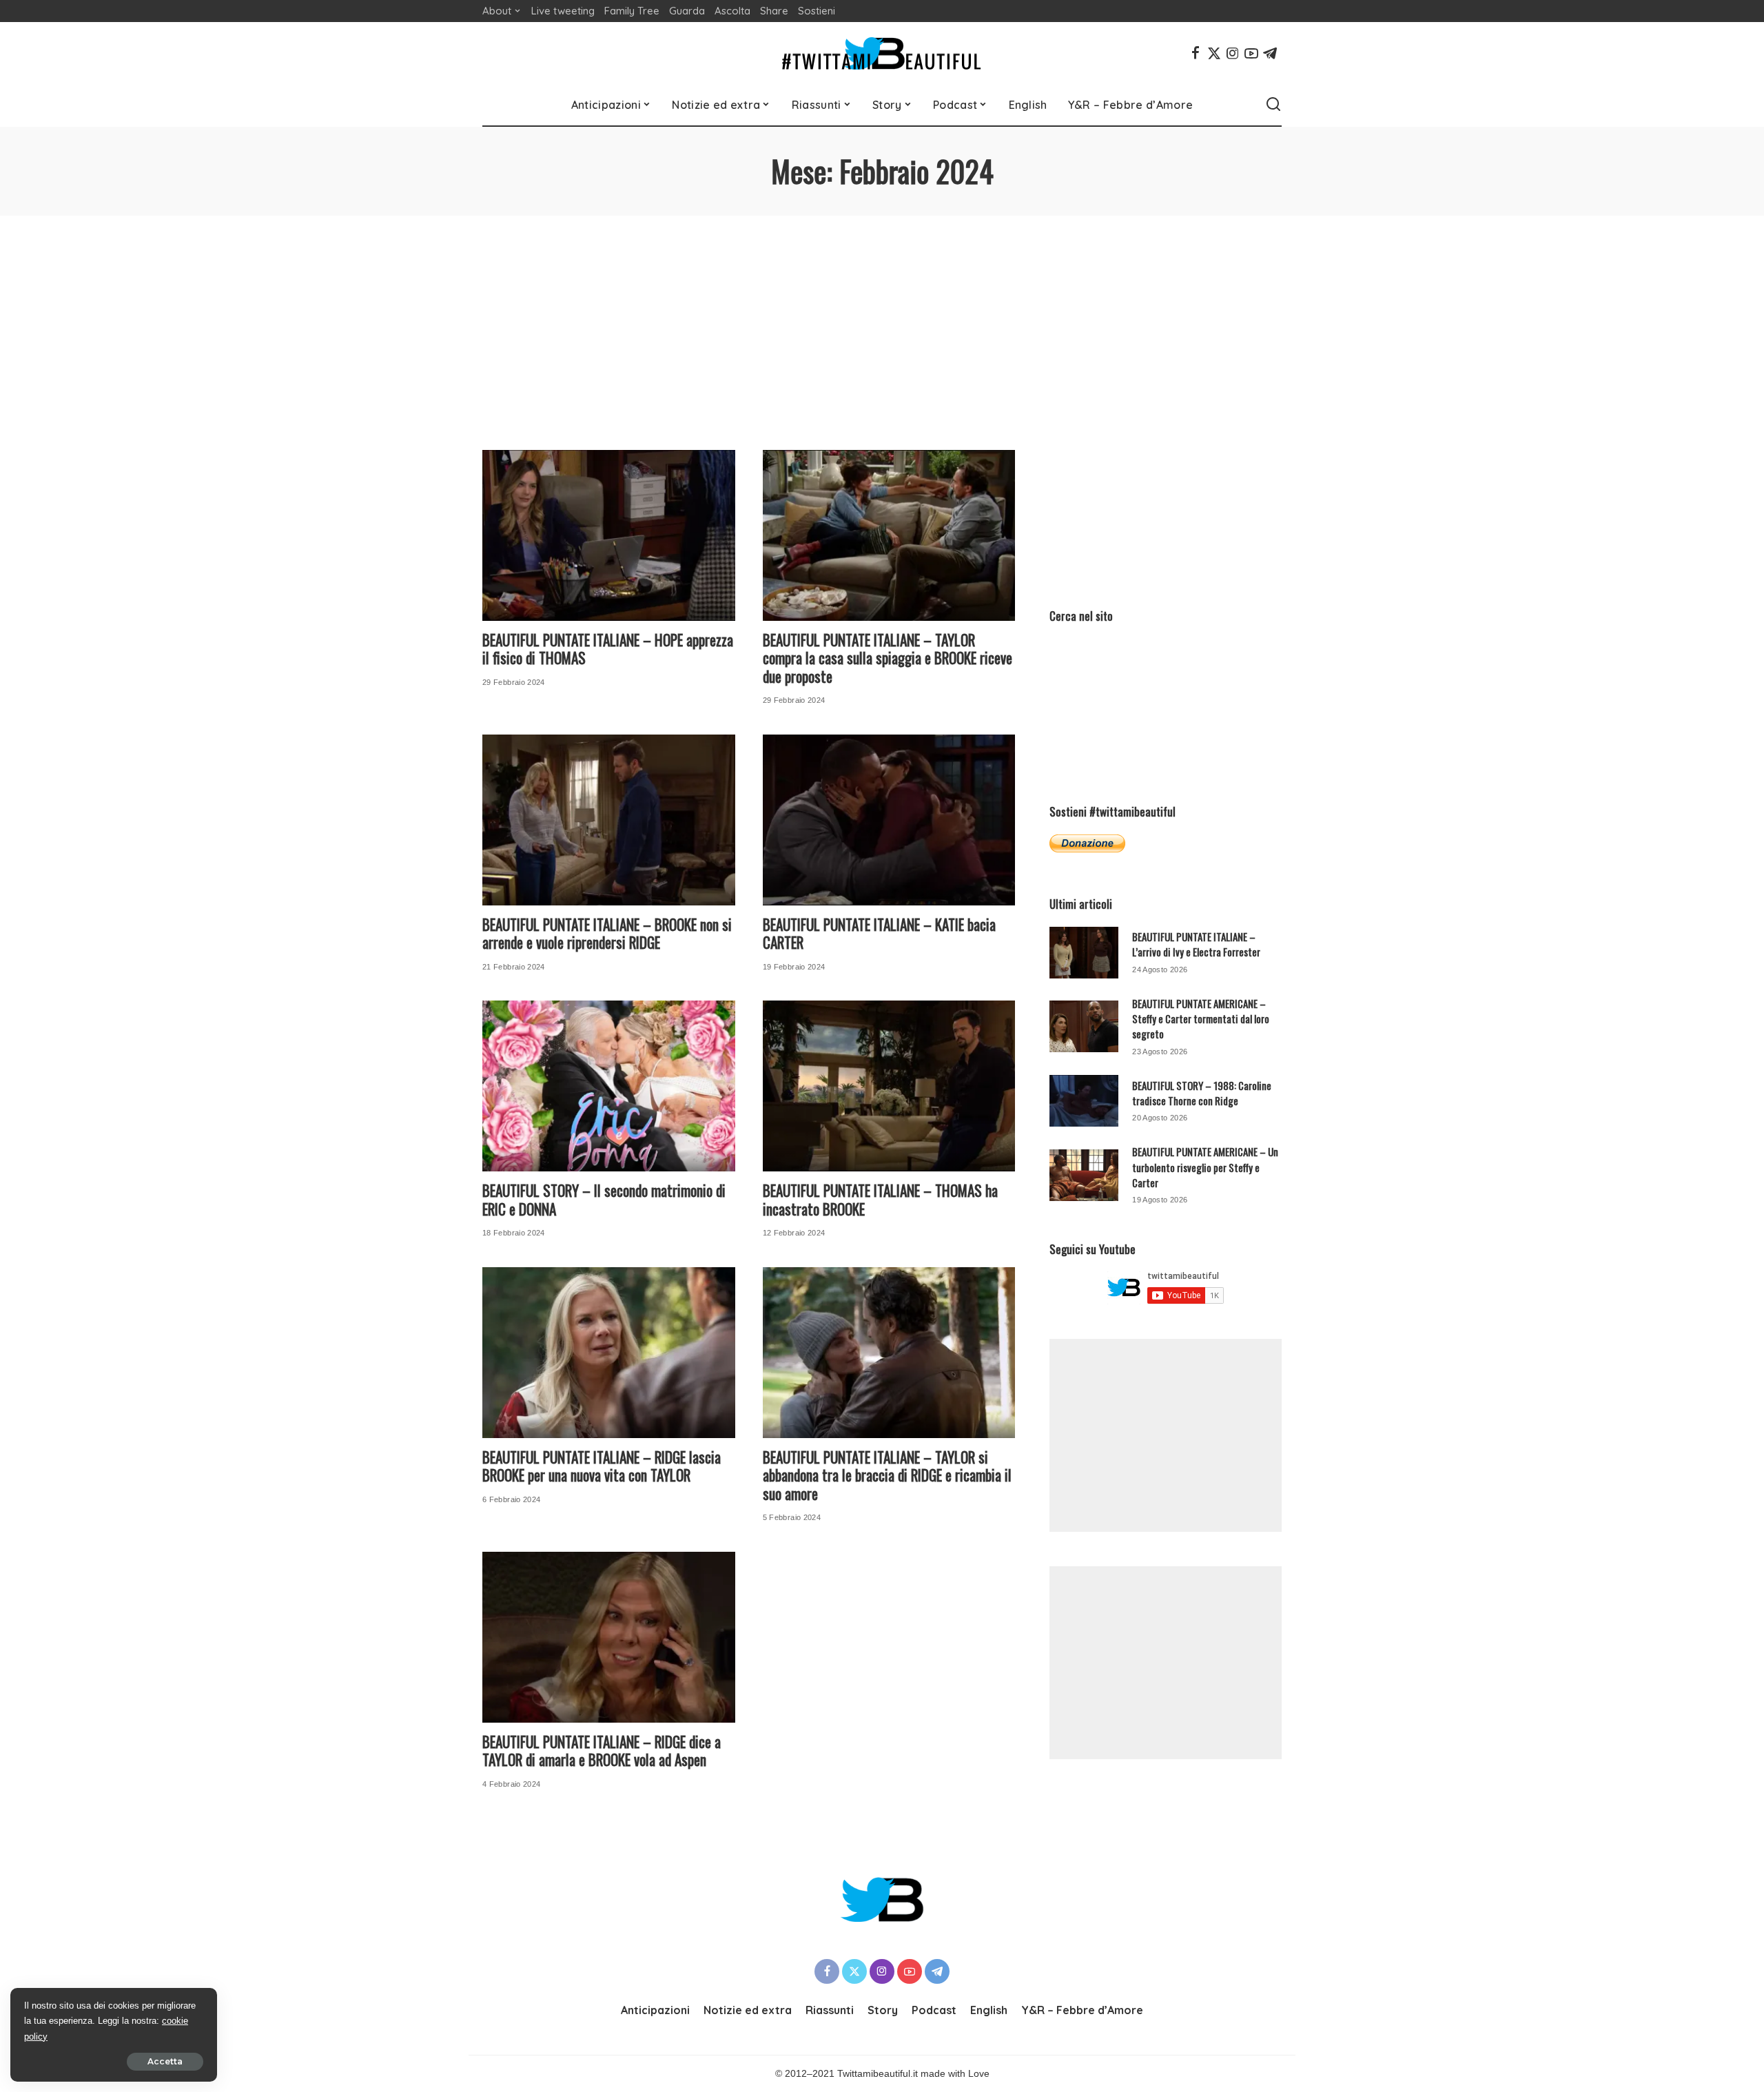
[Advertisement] (882, 319)
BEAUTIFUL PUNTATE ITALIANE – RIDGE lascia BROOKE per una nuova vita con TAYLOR (602, 1466)
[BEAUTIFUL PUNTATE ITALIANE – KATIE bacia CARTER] (889, 820)
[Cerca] (1273, 105)
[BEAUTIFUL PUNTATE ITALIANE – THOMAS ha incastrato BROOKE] (889, 1086)
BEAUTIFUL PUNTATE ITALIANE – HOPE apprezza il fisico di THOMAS (608, 649)
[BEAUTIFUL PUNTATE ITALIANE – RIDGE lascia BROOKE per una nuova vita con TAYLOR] (609, 1353)
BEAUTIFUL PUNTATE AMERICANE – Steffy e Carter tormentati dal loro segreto (1201, 1019)
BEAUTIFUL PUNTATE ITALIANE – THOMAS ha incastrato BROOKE (880, 1200)
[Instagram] (1233, 53)
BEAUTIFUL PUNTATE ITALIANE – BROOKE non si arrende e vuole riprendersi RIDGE (607, 934)
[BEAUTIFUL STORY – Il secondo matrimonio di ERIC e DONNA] (609, 1086)
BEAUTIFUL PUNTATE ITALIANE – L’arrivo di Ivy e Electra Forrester (1196, 944)
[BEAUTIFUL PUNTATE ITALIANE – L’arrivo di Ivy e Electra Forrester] (1084, 953)
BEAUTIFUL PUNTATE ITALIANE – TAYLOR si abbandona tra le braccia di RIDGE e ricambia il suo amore (887, 1475)
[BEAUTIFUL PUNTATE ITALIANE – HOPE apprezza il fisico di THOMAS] (609, 535)
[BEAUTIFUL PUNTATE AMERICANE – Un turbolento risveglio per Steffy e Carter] (1084, 1175)
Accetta (165, 2061)
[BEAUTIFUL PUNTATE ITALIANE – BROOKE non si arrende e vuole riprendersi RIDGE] (609, 820)
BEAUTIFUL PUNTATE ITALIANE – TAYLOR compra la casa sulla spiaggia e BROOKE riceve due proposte (888, 658)
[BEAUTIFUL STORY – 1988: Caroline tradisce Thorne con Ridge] (1084, 1101)
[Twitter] (1214, 53)
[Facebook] (1196, 53)
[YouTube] (1251, 53)
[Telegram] (1270, 53)
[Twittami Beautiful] (882, 53)
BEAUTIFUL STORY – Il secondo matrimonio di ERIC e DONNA (604, 1200)
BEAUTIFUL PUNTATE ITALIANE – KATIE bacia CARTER (879, 934)
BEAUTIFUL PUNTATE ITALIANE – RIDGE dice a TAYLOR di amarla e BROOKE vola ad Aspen (602, 1751)
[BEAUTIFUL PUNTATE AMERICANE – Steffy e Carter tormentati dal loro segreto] (1084, 1026)
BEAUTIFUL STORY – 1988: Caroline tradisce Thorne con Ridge (1202, 1093)
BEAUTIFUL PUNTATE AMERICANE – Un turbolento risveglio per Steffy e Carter (1205, 1167)
